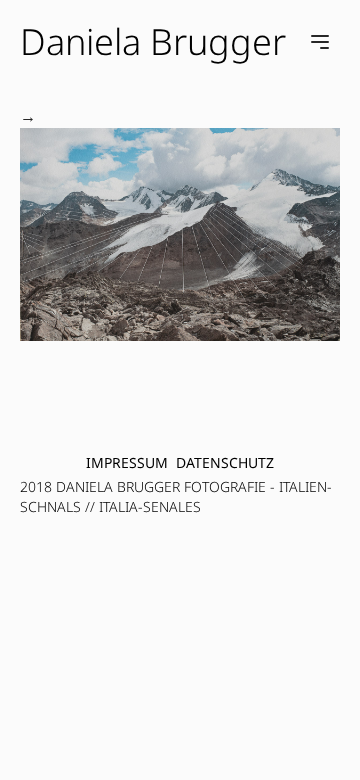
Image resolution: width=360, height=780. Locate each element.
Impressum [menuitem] (127, 462)
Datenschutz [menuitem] (225, 462)
